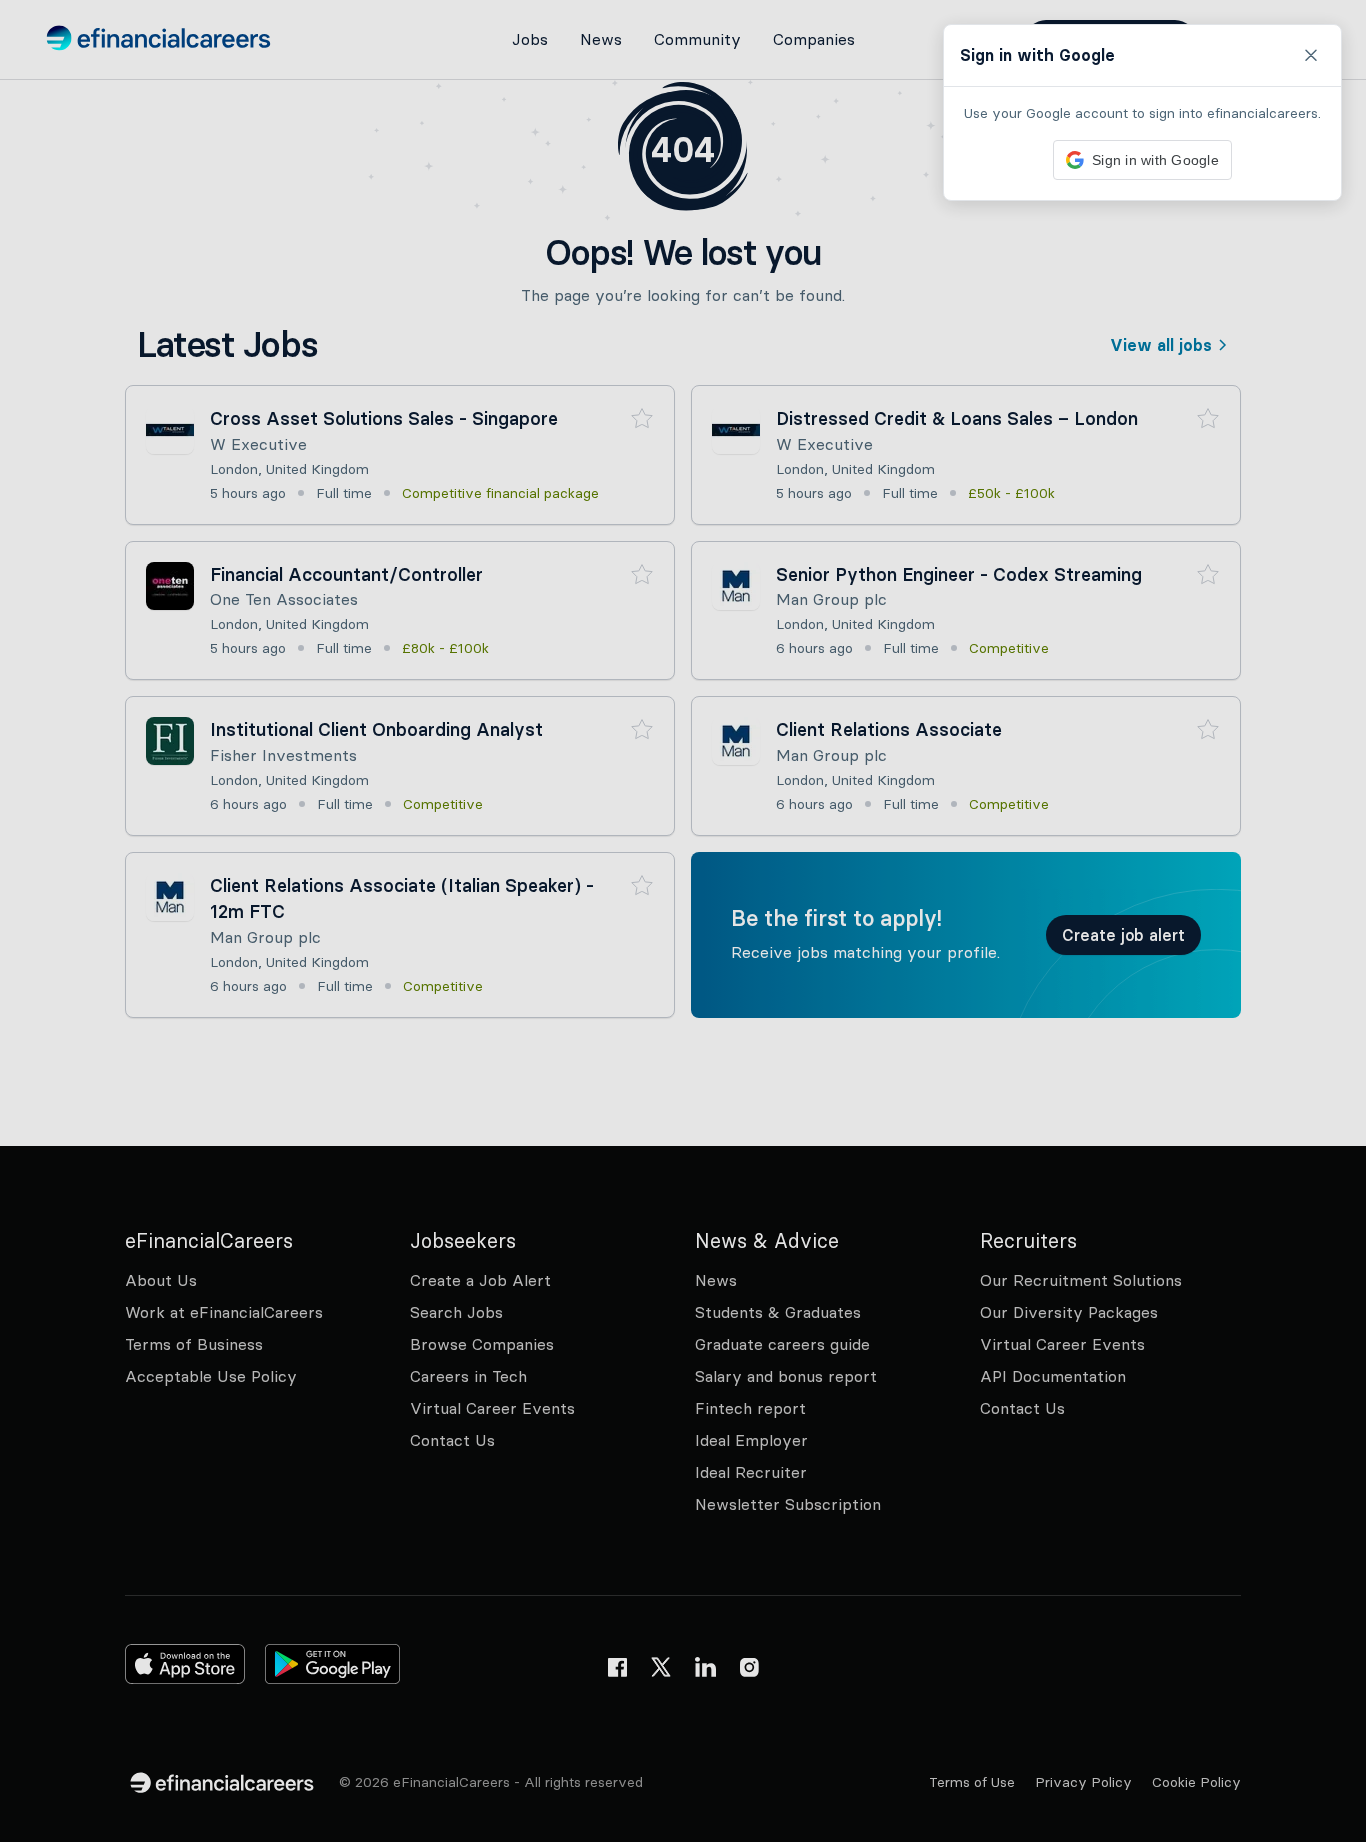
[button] (683, 921)
